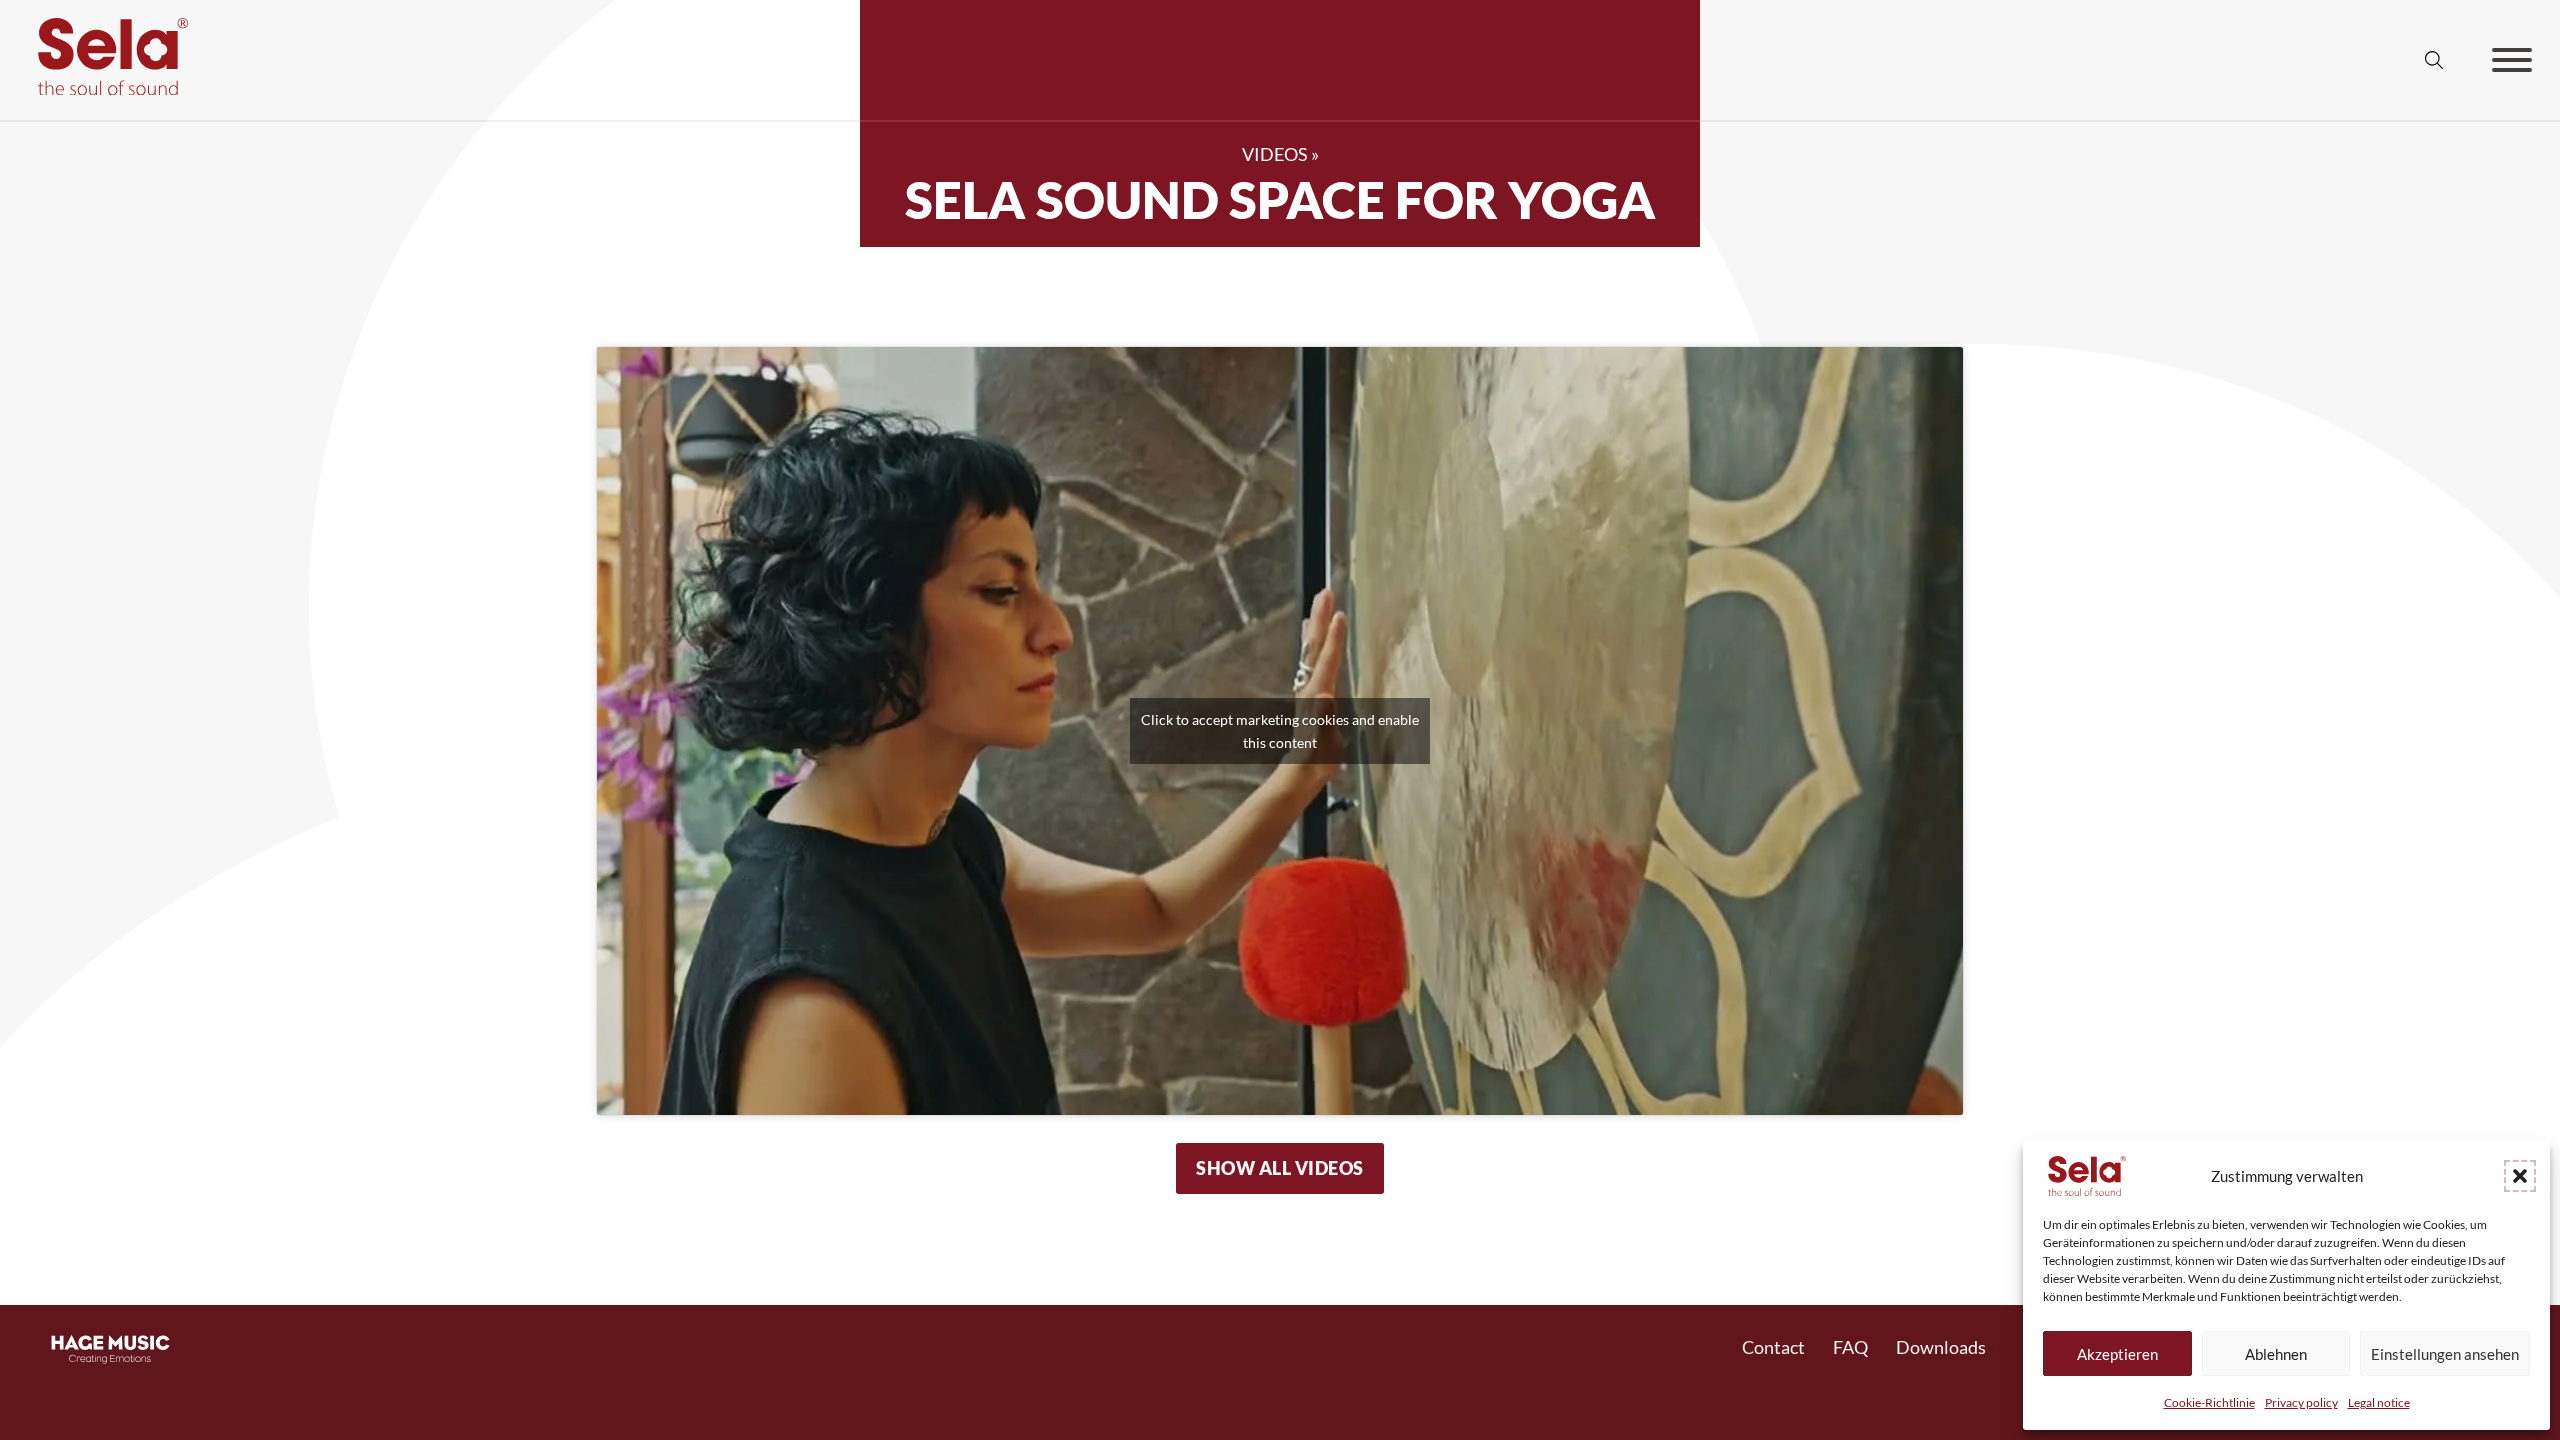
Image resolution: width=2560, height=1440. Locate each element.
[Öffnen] (2512, 60)
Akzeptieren (2117, 1354)
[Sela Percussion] (108, 88)
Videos (1275, 154)
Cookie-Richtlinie (2209, 1402)
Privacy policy (2301, 1402)
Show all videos (1280, 1168)
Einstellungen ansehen (2445, 1354)
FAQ (1850, 1347)
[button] (2520, 1176)
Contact (1773, 1347)
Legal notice (2379, 1402)
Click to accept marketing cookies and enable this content (1280, 731)
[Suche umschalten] (2434, 60)
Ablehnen (2276, 1354)
